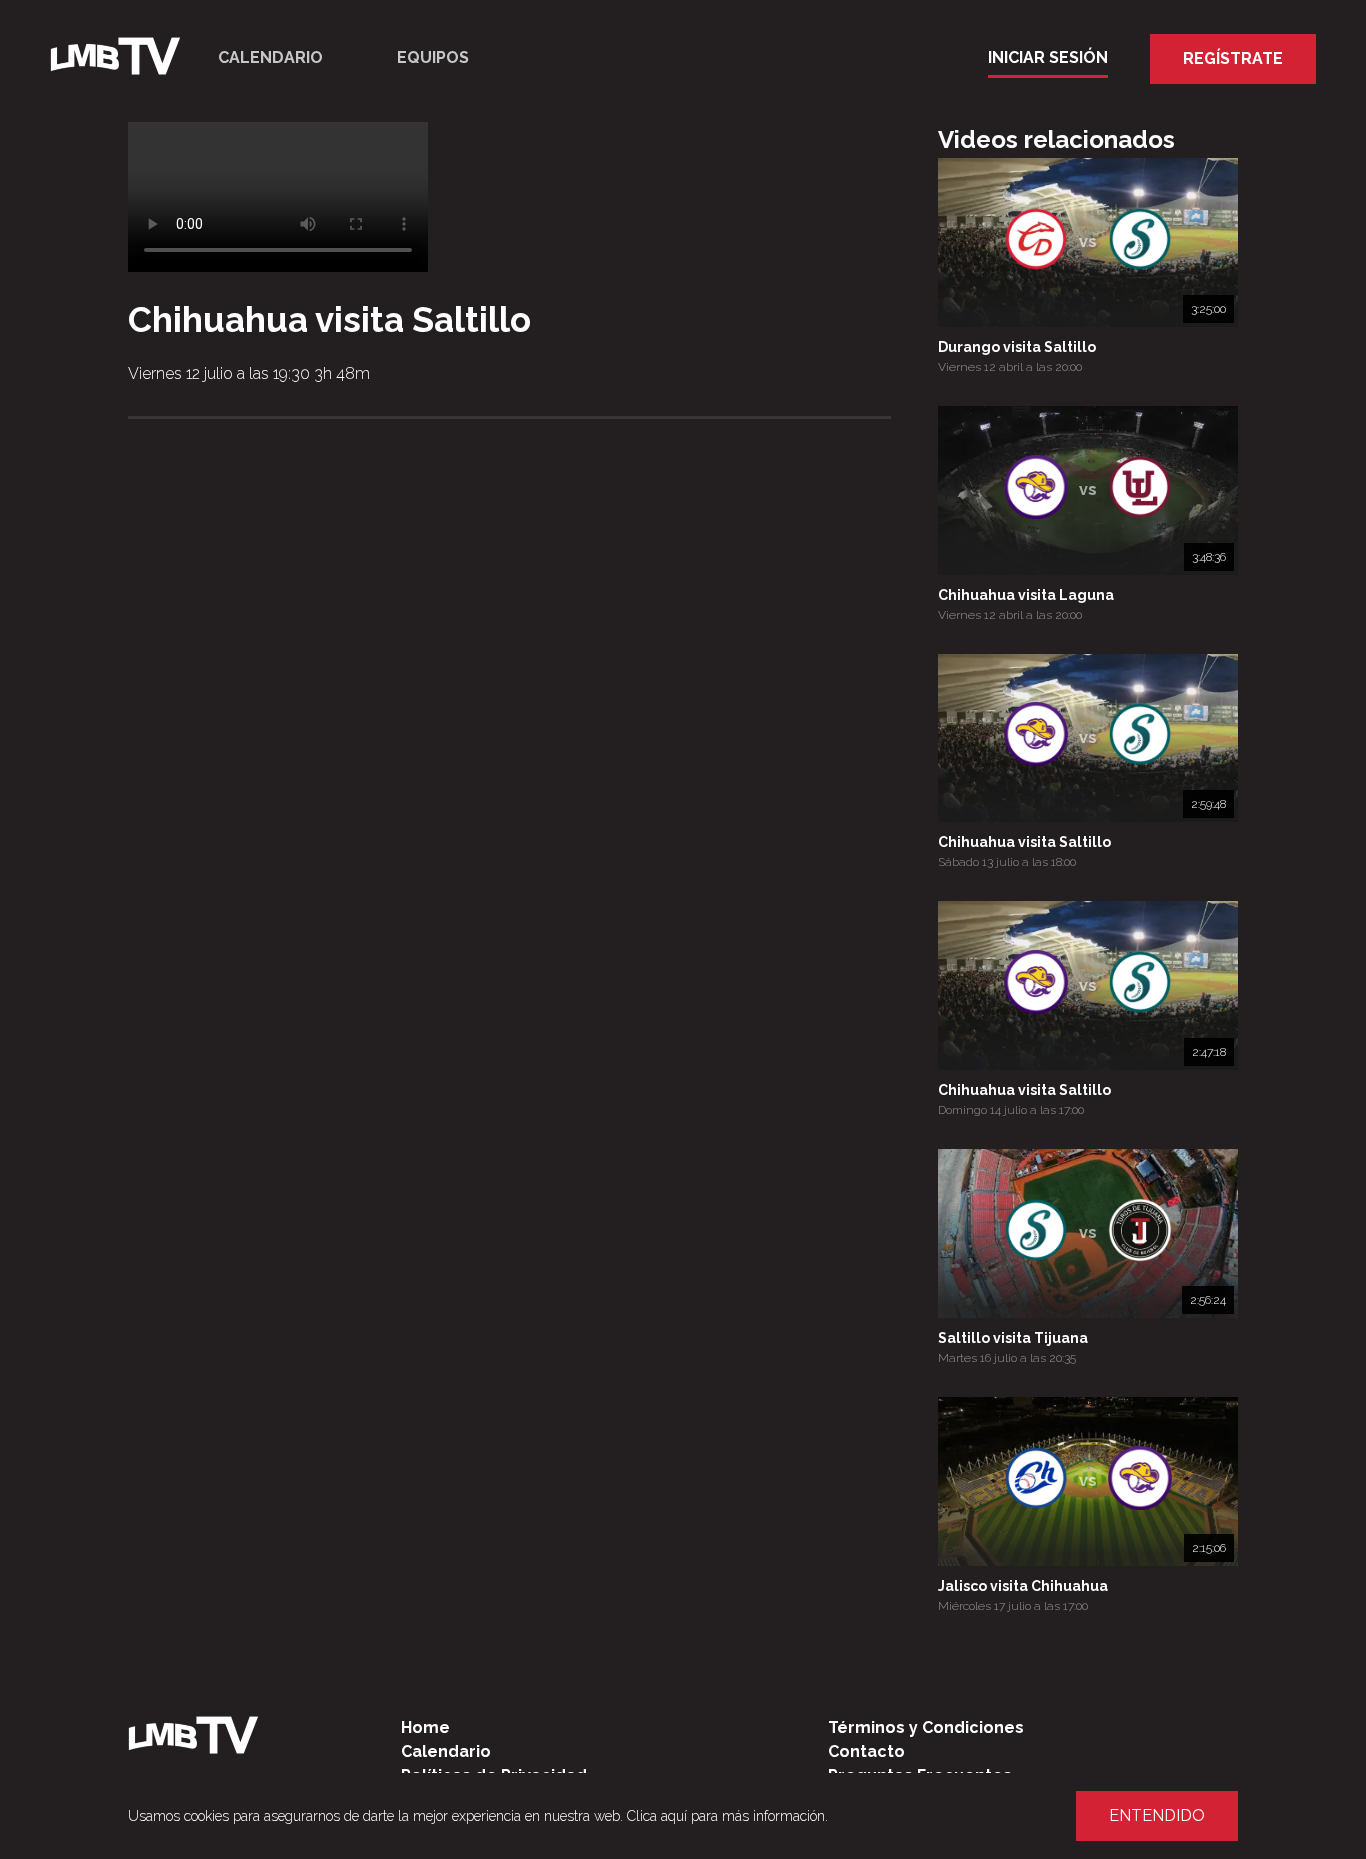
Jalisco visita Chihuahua (1023, 1586)
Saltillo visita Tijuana (1013, 1338)
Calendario (270, 57)
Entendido (1157, 1815)
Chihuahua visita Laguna (1026, 595)
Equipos (433, 57)
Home (425, 1727)
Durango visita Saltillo (1017, 347)
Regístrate (1233, 58)
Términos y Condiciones (926, 1727)
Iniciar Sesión (1048, 57)
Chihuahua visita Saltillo (1024, 842)
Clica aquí (657, 1816)
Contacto (866, 1751)
